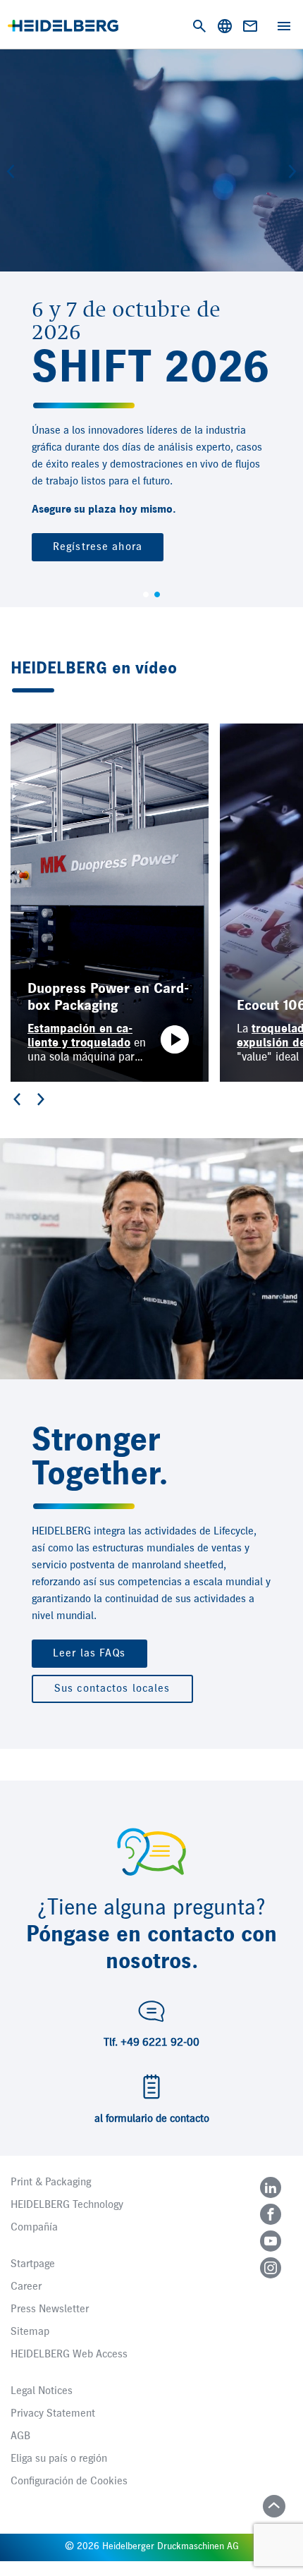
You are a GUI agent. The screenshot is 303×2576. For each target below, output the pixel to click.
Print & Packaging (51, 2183)
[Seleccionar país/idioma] (225, 26)
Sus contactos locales (112, 1689)
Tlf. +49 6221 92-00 (151, 2043)
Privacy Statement (53, 2414)
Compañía (34, 2228)
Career (26, 2287)
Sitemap (30, 2332)
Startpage (33, 2264)
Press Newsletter (50, 2309)
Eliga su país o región (59, 2459)
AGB (20, 2436)
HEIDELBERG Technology (67, 2205)
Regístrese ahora (98, 547)
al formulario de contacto (152, 2119)
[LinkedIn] (271, 2187)
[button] (11, 171)
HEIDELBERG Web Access (69, 2355)
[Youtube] (271, 2241)
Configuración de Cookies (69, 2482)
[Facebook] (271, 2214)
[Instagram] (271, 2268)
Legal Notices (42, 2391)
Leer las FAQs (89, 1654)
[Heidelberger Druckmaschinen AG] (63, 26)
